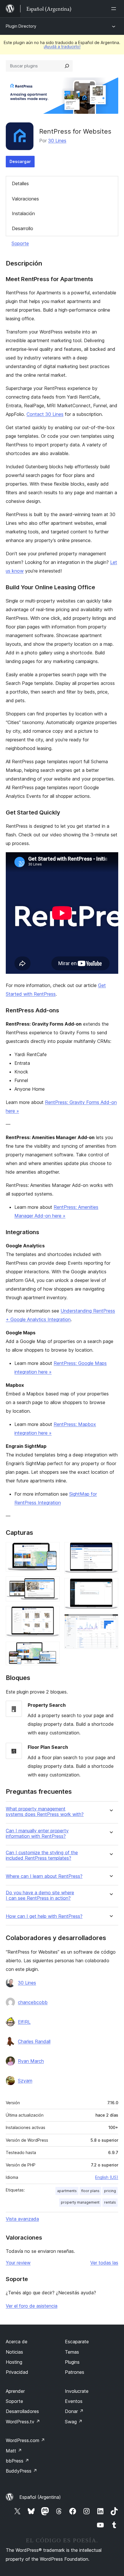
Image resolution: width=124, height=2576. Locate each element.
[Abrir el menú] (115, 9)
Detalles (20, 183)
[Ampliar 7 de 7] (110, 1622)
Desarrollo (22, 228)
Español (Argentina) (40, 2497)
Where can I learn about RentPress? (44, 1876)
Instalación (23, 213)
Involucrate (77, 2391)
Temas (72, 2352)
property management (80, 2202)
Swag (74, 2422)
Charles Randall (34, 2041)
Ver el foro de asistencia (32, 2306)
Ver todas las (104, 2263)
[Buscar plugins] (67, 66)
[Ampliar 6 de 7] (110, 1586)
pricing (110, 2191)
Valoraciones (25, 199)
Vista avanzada (22, 2219)
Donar (74, 2411)
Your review (18, 2263)
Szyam (25, 2081)
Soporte (20, 243)
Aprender (15, 2391)
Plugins (72, 2362)
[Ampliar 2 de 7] (52, 1584)
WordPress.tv (23, 2422)
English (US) (107, 2177)
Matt (14, 2451)
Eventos (74, 2401)
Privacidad (17, 2372)
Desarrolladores (22, 2411)
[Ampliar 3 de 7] (52, 1614)
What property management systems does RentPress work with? (45, 1812)
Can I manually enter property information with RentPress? (37, 1833)
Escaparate (77, 2342)
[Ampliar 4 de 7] (52, 1649)
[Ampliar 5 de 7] (110, 1550)
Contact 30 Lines (45, 414)
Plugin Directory (21, 26)
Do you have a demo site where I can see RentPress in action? (40, 1895)
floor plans (90, 2191)
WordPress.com (25, 2440)
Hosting (14, 2362)
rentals (110, 2202)
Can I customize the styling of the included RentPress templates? (42, 1855)
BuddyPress (21, 2471)
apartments (67, 2191)
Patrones (75, 2372)
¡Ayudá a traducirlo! (62, 47)
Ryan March (31, 2061)
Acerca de (17, 2342)
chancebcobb (33, 2002)
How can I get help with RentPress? (44, 1916)
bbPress (17, 2461)
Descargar (20, 161)
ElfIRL (24, 2022)
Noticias (14, 2352)
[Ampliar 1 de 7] (52, 1550)
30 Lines (57, 141)
